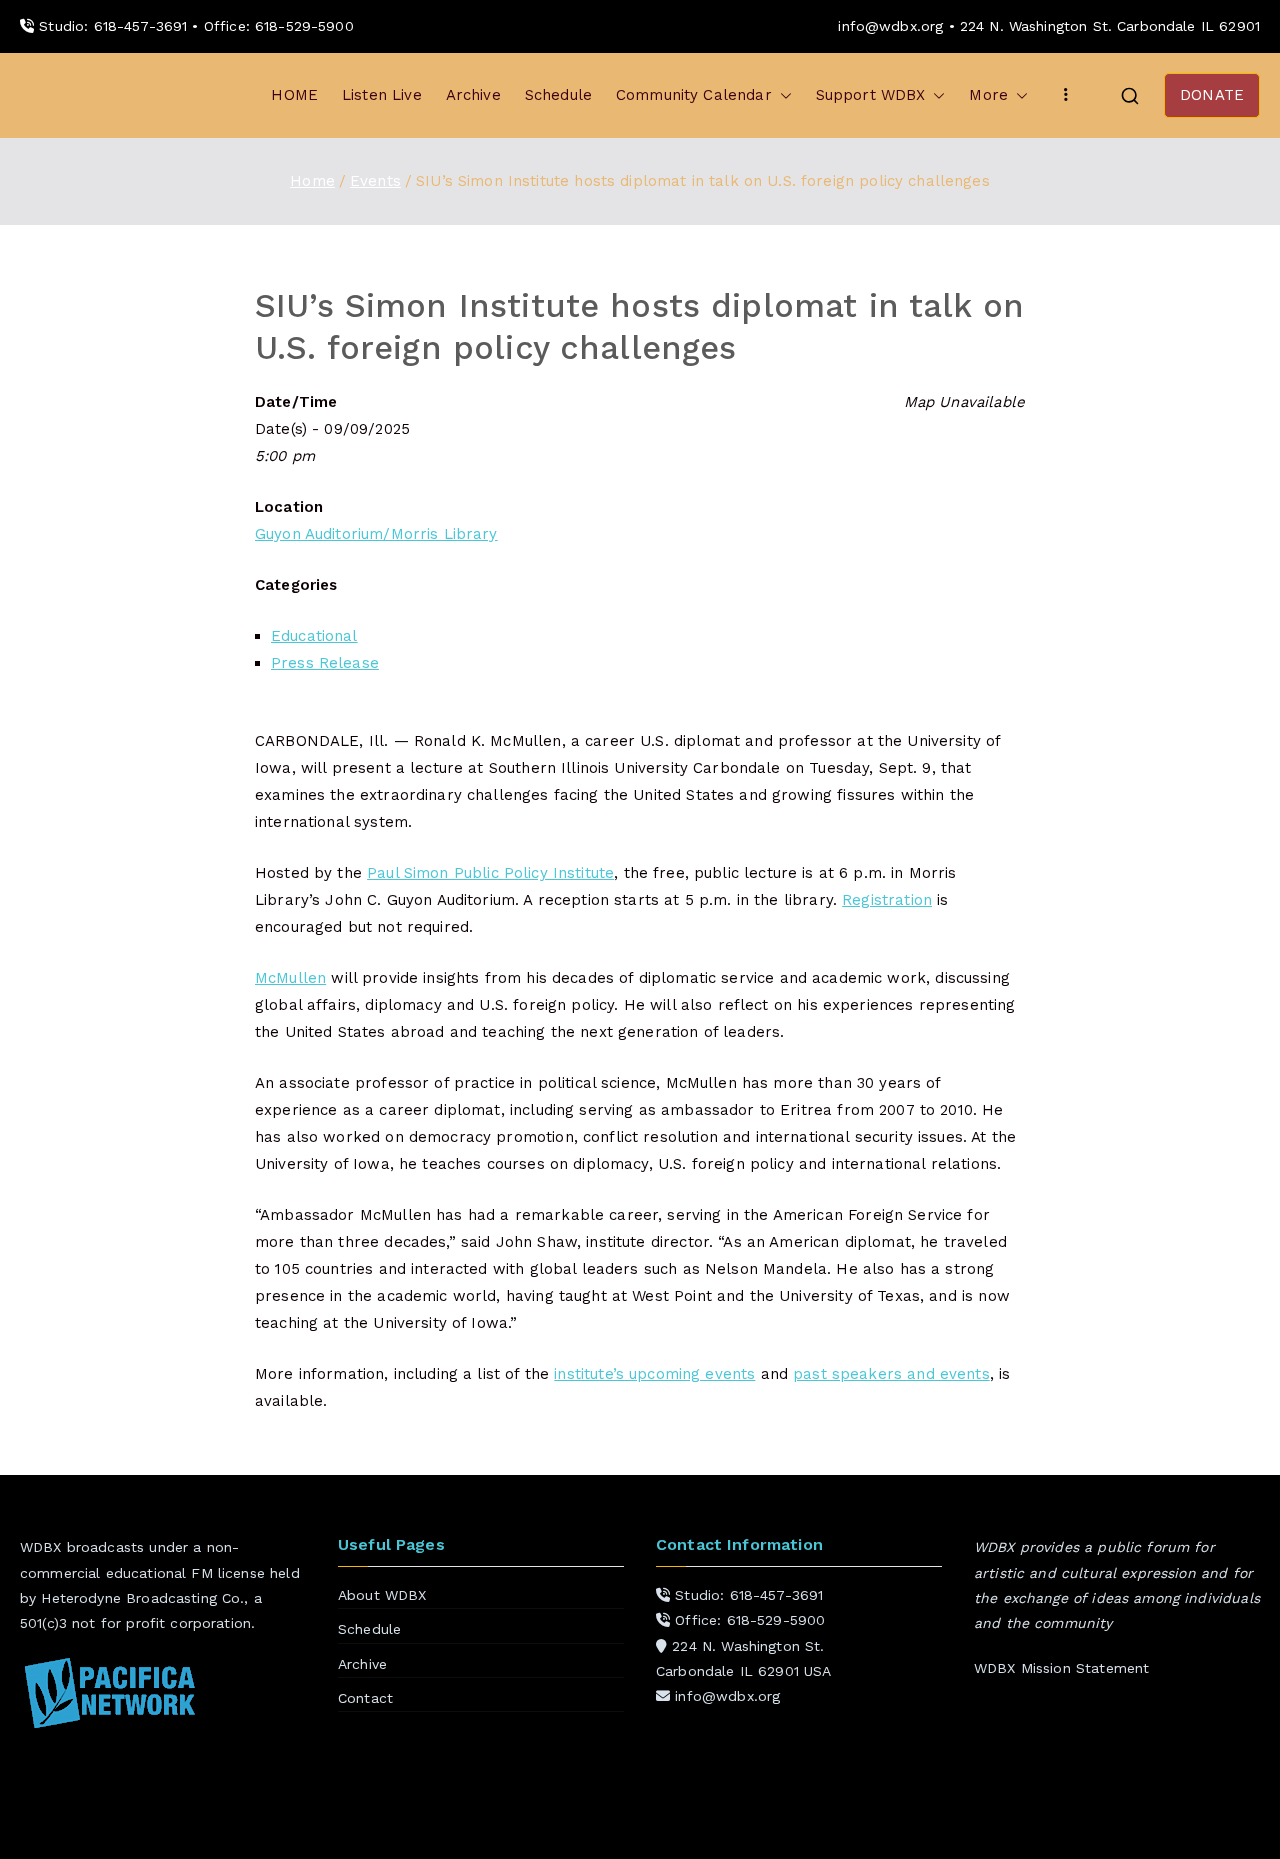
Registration (887, 900)
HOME (294, 95)
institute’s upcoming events (654, 1374)
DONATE (1212, 95)
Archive (473, 95)
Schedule (558, 95)
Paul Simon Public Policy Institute (490, 873)
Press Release (325, 663)
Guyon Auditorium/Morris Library (376, 534)
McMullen (290, 978)
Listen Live (382, 95)
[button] (782, 95)
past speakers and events (891, 1374)
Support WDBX (871, 95)
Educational (314, 636)
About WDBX (382, 1595)
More (988, 95)
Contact (365, 1698)
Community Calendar (694, 95)
